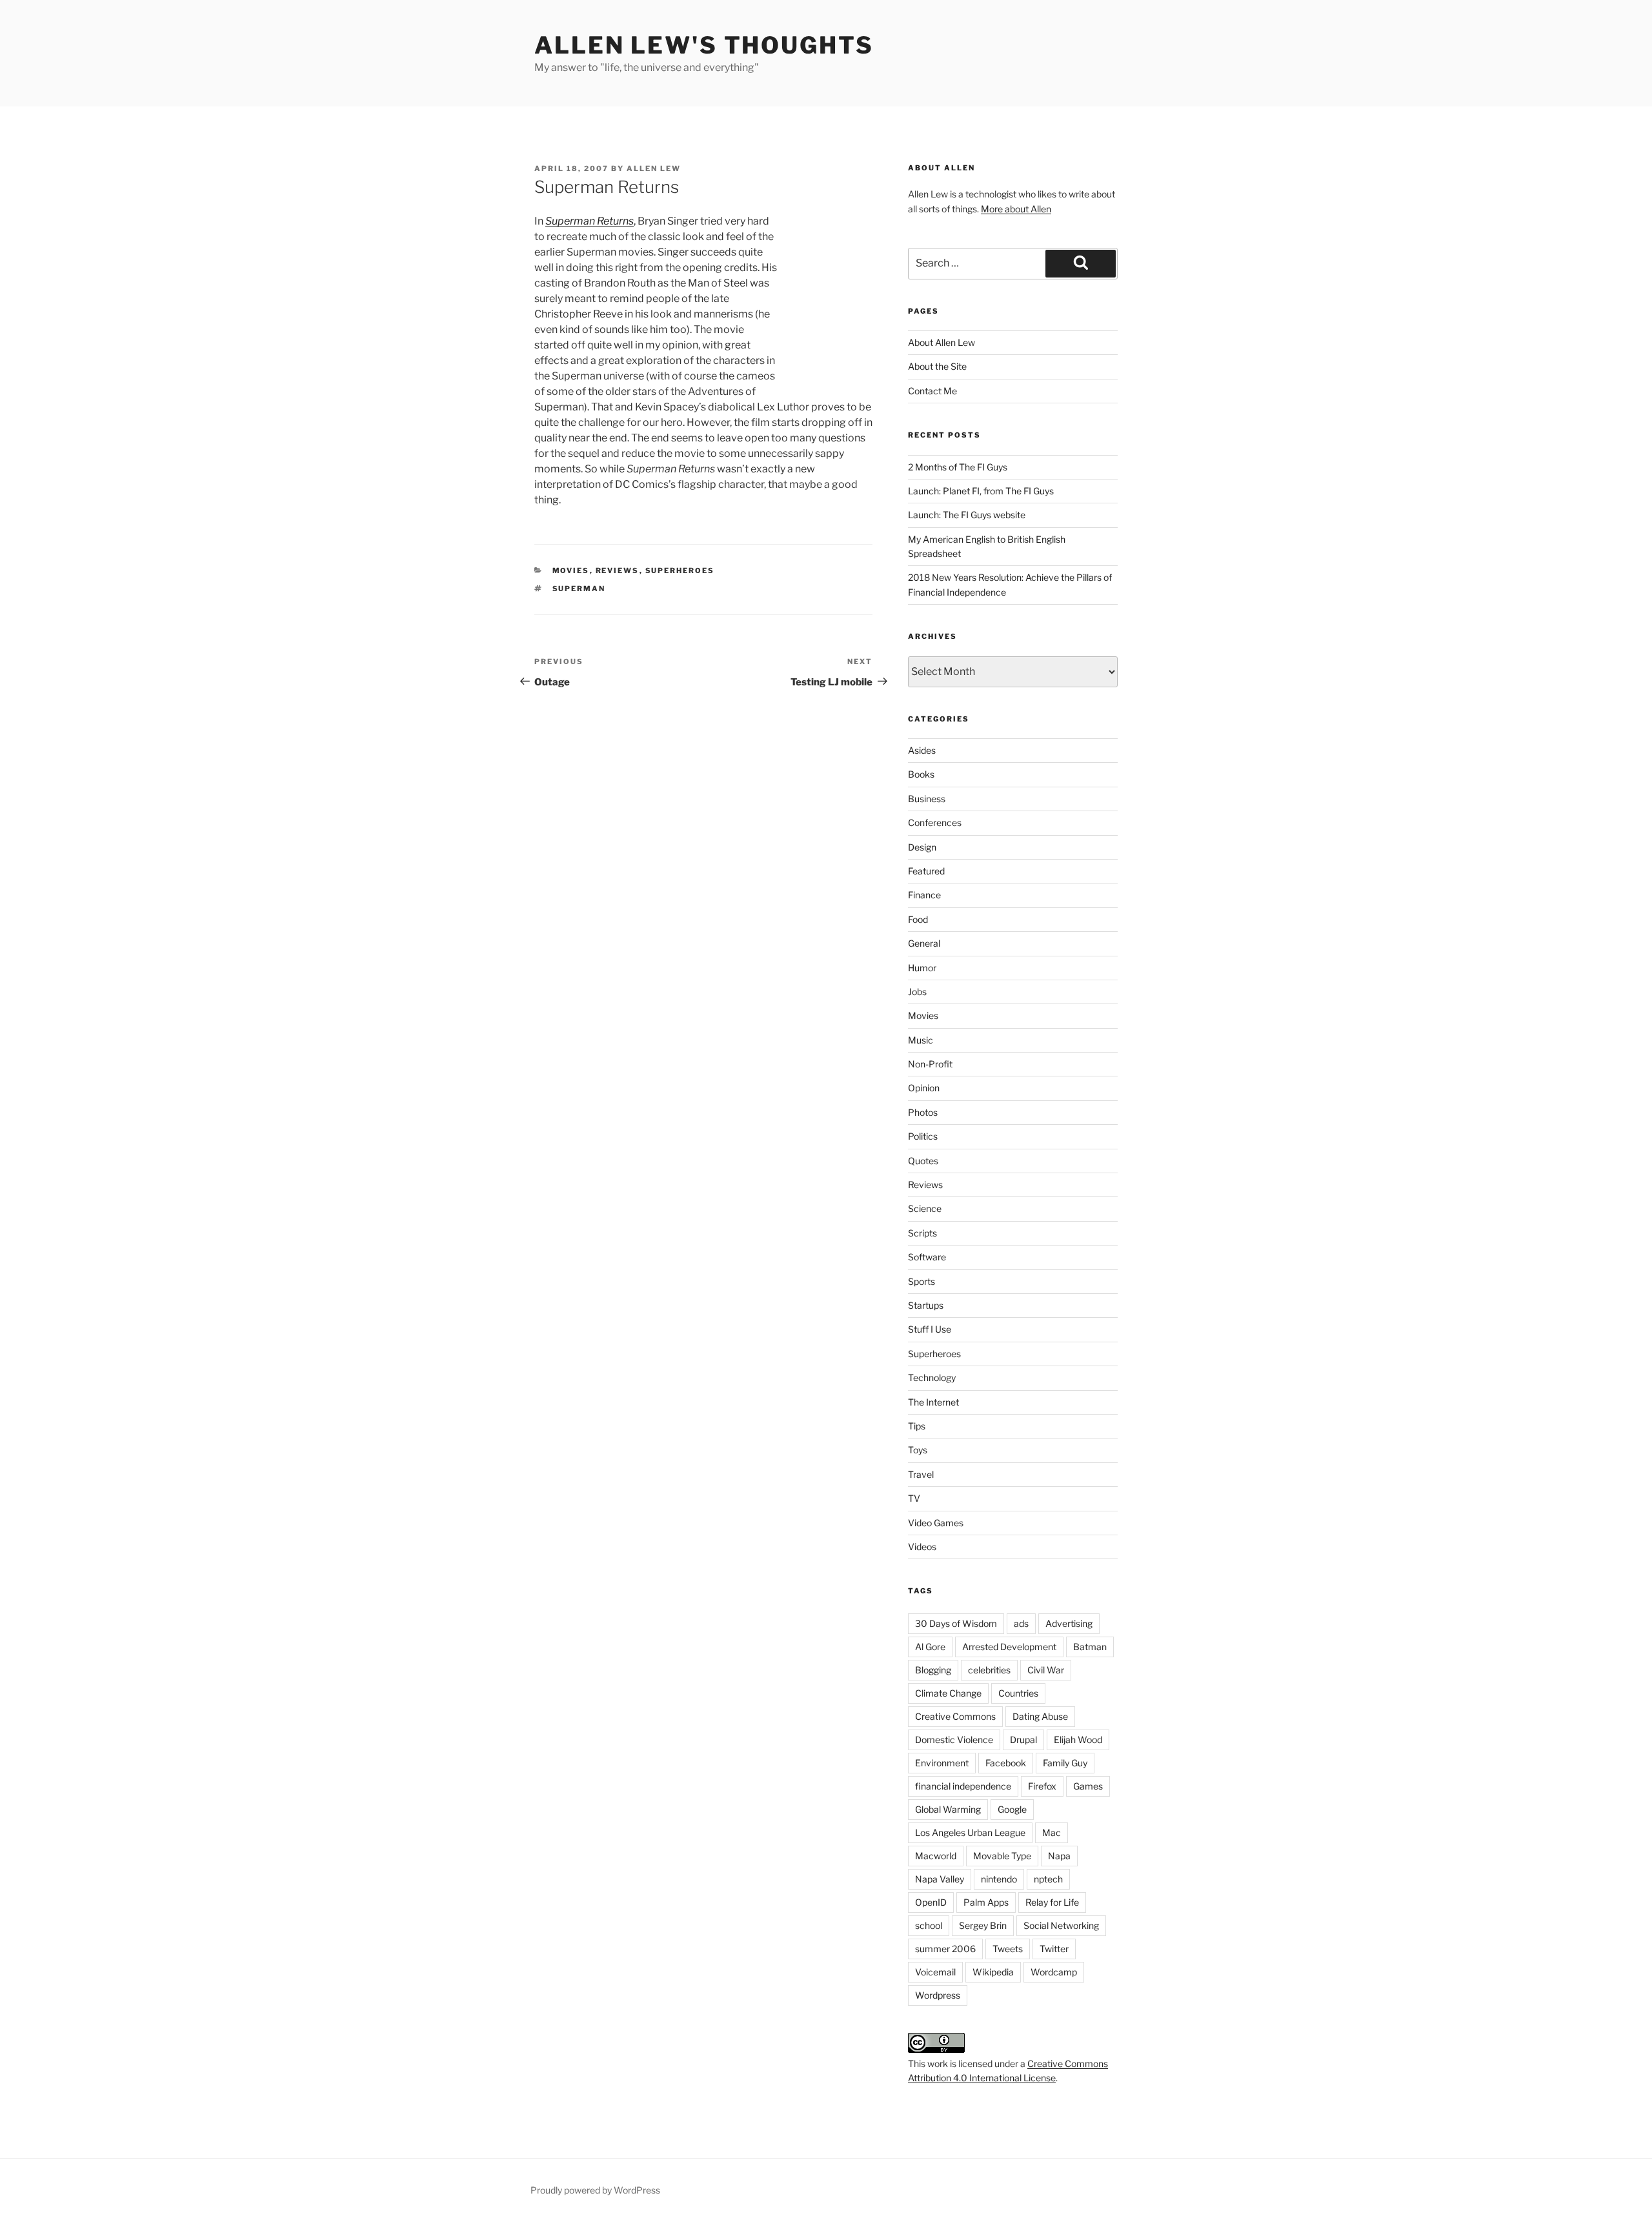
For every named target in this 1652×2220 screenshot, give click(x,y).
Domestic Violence (954, 1740)
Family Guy (1065, 1763)
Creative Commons (955, 1716)
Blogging (933, 1670)
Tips (917, 1426)
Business (927, 799)
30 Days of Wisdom (956, 1623)
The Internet (933, 1402)
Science (925, 1208)
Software (927, 1257)
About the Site (937, 366)
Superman (579, 589)
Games (1088, 1786)
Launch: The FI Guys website (967, 515)
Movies (571, 570)
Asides (922, 750)
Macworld (936, 1856)
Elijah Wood (1078, 1740)
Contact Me (932, 391)
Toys (918, 1450)
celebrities (989, 1670)
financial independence (963, 1786)
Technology (932, 1377)
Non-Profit (930, 1064)
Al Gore (930, 1647)
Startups (926, 1305)
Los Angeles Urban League (970, 1832)
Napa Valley (940, 1879)
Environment (942, 1763)
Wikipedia (993, 1972)
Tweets (1008, 1949)
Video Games (936, 1523)
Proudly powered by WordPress (595, 2190)
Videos (922, 1547)
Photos (923, 1112)
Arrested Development (1009, 1647)
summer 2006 (945, 1949)
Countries (1018, 1693)
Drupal (1023, 1740)
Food (918, 919)
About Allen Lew (942, 342)
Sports (922, 1281)
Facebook (1006, 1763)
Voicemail (935, 1972)
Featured (926, 871)
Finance (924, 895)
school (929, 1925)
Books (921, 774)
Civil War (1046, 1670)
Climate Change (948, 1693)
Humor (922, 968)
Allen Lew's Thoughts (704, 45)
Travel (921, 1474)
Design (922, 847)
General (924, 943)
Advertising (1069, 1623)
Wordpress (938, 1995)
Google (1012, 1809)
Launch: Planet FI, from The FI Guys (981, 491)
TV (914, 1498)
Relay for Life (1052, 1902)
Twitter (1054, 1949)
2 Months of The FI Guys (958, 467)
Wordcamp (1054, 1972)
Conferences (935, 822)
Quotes (923, 1161)
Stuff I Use (930, 1329)
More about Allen (1016, 209)
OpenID (931, 1902)
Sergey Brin (983, 1925)
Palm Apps (986, 1902)
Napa (1059, 1856)
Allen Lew (654, 168)
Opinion (924, 1088)
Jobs (917, 992)
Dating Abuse (1040, 1716)
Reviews (618, 570)
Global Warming (948, 1809)
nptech (1048, 1879)
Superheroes (680, 570)
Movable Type (1002, 1856)
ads (1021, 1623)
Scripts (922, 1233)
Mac (1052, 1832)
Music (921, 1040)
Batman (1090, 1647)
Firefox (1042, 1786)
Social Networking (1061, 1925)
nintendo (999, 1879)
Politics (923, 1136)
